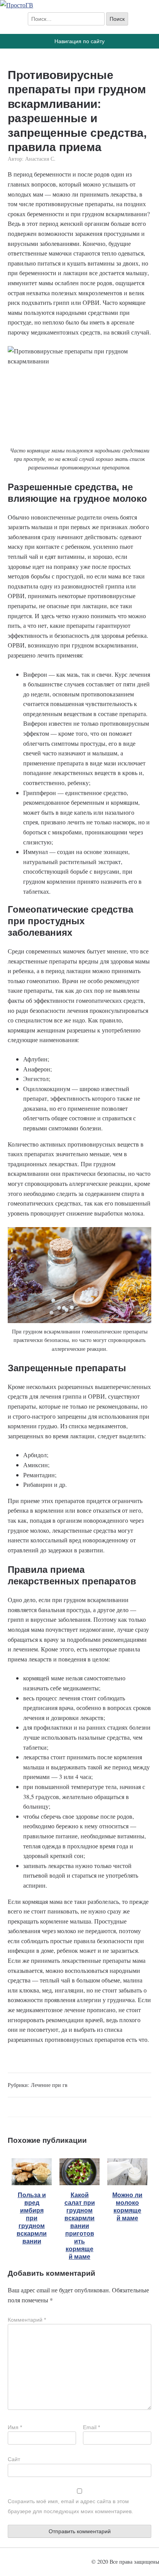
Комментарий (27, 2320)
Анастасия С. (40, 159)
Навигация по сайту (79, 41)
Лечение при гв (49, 2085)
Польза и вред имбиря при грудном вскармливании (32, 2218)
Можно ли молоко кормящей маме (127, 2207)
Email (91, 2427)
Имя (15, 2427)
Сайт (14, 2459)
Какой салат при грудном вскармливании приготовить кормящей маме (80, 2226)
